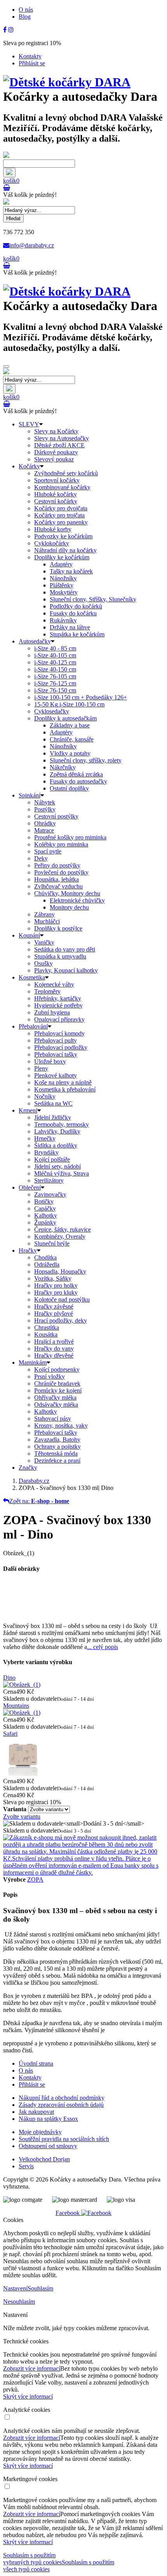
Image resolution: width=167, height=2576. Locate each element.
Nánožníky (63, 578)
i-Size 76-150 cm (55, 690)
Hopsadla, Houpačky (60, 1271)
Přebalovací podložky (61, 1047)
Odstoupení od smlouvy (48, 2146)
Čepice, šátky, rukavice (63, 1229)
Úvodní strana (36, 2063)
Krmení (28, 1110)
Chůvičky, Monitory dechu (67, 893)
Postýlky (45, 809)
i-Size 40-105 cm (55, 655)
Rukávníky (63, 620)
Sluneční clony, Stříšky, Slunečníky (93, 599)
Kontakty (30, 56)
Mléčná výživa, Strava (62, 1173)
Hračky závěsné (54, 1306)
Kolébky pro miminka (61, 844)
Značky (28, 1468)
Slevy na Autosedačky (62, 438)
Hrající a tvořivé (54, 1341)
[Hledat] (9, 173)
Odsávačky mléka (56, 1405)
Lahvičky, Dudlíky (57, 1131)
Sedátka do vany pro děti (65, 949)
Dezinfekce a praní (57, 1461)
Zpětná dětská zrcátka (76, 774)
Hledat (13, 218)
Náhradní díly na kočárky (65, 550)
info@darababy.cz (32, 245)
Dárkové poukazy (56, 452)
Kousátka (46, 1334)
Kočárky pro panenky (61, 522)
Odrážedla (47, 1264)
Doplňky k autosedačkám (65, 718)
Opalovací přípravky (59, 1019)
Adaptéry (61, 564)
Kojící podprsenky (57, 1369)
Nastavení (15, 2288)
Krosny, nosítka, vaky (61, 1426)
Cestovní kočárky (56, 501)
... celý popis (103, 1647)
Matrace (44, 830)
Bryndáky (46, 1152)
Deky (41, 858)
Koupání (29, 935)
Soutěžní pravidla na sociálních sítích (64, 2139)
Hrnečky (45, 1138)
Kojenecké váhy (54, 984)
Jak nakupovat (36, 2112)
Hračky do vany (54, 1348)
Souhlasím (40, 2288)
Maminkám (33, 1362)
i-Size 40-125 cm (55, 662)
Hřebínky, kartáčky (58, 998)
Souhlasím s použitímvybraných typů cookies (32, 2559)
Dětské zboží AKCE (59, 445)
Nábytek (45, 802)
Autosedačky (35, 641)
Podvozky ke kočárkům (63, 536)
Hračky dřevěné (54, 1355)
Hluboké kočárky (56, 494)
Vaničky (44, 942)
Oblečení (30, 1187)
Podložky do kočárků (76, 606)
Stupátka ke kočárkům (77, 634)
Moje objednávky (40, 2132)
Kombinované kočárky (62, 487)
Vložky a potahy (70, 753)
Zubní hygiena (52, 1012)
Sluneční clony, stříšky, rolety (86, 760)
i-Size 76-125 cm (55, 683)
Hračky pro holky (56, 1285)
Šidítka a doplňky (56, 1145)
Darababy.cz (34, 1481)
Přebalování (33, 1026)
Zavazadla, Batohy (57, 1440)
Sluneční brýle (52, 1243)
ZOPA (35, 1879)
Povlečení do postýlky (61, 872)
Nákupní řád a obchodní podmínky (62, 2098)
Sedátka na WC (53, 1103)
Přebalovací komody (59, 1033)
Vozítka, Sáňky (53, 1278)
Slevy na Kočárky (56, 431)
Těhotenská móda (56, 1454)
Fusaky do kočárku (73, 613)
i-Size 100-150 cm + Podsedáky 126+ (81, 697)
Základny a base (70, 725)
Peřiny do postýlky (57, 865)
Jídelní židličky (53, 1117)
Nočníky (45, 1096)
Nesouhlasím (19, 2302)
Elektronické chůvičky (77, 900)
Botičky (44, 1201)
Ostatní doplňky (69, 788)
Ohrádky (45, 823)
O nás (26, 10)
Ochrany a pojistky (57, 1447)
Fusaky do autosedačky (78, 781)
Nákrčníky (63, 767)
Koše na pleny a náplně (63, 1082)
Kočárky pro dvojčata (61, 508)
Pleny (41, 1068)
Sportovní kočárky (57, 480)
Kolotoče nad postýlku (62, 1299)
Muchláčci (47, 921)
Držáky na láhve (70, 627)
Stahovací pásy (53, 1419)
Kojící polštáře (52, 1159)
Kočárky (29, 466)
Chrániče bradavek (57, 1384)
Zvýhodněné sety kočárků (66, 473)
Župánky (45, 1222)
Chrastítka (47, 1327)
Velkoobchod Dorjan (44, 2159)
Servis (26, 2166)
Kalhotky (46, 1215)
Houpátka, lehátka (57, 879)
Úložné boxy (50, 1061)
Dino (9, 1678)
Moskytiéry (64, 592)
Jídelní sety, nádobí (57, 1166)
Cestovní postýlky (56, 816)
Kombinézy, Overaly (60, 1236)
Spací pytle (48, 851)
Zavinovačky (50, 1194)
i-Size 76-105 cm (55, 676)
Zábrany (44, 914)
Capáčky (45, 1208)
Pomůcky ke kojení (58, 1391)
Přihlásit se (32, 63)
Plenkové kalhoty (56, 1075)
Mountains (16, 1706)
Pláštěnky (62, 585)
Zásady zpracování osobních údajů (61, 2105)
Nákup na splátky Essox (48, 2119)
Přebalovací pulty (56, 1040)
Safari (10, 1734)
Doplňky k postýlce (58, 928)
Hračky (28, 1250)
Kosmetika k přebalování (65, 1089)
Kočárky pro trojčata (59, 515)
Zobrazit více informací (32, 2368)
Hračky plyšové (54, 1313)
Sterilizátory (49, 1180)
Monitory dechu (69, 907)
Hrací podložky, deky (61, 1320)
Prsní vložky (50, 1376)
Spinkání (30, 795)
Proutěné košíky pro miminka (70, 837)
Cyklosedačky (52, 711)
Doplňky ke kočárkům (62, 557)
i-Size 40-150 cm (55, 669)
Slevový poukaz (54, 459)
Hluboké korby (53, 529)
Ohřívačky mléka (55, 1398)
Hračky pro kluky (56, 1292)
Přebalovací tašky (56, 1054)
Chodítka (45, 1257)
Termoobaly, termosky (62, 1124)
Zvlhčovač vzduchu (58, 886)
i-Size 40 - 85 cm (55, 648)
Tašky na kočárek (71, 571)
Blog (25, 17)
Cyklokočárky (52, 543)
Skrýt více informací (28, 2396)
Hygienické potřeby (58, 1005)
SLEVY (29, 424)
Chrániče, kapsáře (72, 739)
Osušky (43, 963)
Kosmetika (32, 977)
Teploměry (47, 991)
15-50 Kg (69, 704)
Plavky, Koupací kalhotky (66, 970)
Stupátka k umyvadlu (60, 956)
